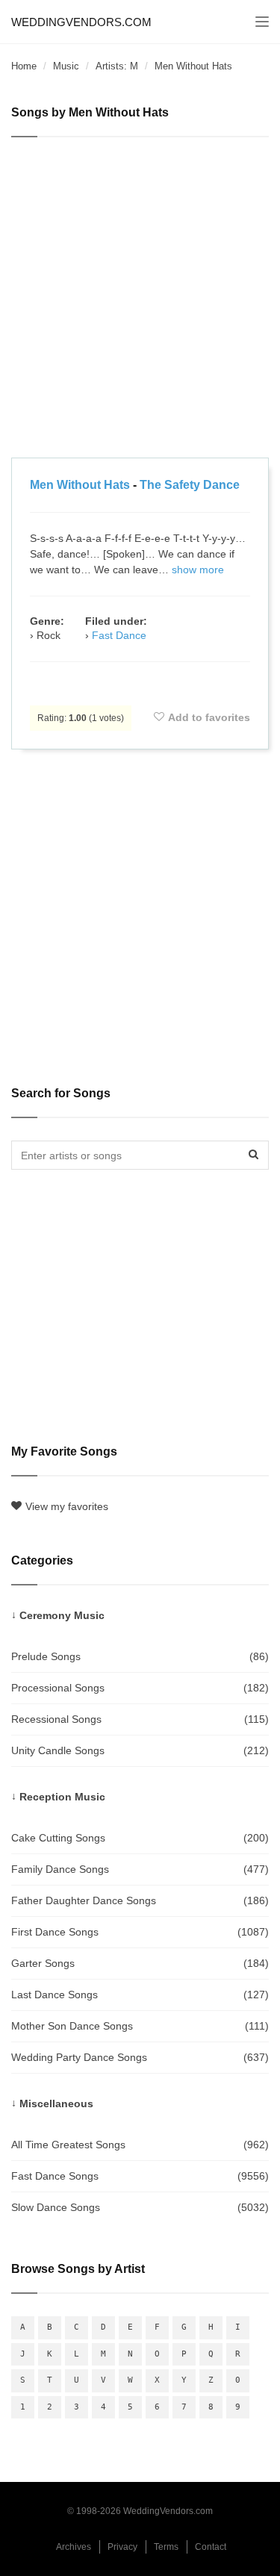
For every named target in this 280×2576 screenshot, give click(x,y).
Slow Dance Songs (140, 2207)
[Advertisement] (140, 300)
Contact (211, 2547)
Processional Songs (140, 1688)
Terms (166, 2547)
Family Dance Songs (140, 1869)
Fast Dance (119, 635)
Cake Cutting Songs (140, 1838)
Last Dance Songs (140, 1995)
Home (24, 66)
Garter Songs (140, 1963)
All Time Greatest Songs (140, 2145)
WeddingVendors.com (81, 22)
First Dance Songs (140, 1932)
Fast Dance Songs (140, 2176)
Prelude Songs (140, 1656)
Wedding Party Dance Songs (140, 2057)
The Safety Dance (190, 485)
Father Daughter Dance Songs (140, 1900)
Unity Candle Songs (140, 1750)
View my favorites (67, 1506)
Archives (74, 2547)
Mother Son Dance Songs (140, 2026)
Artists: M (117, 66)
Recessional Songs (140, 1719)
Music (66, 66)
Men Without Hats (80, 485)
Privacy (122, 2547)
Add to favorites (209, 717)
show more (198, 570)
